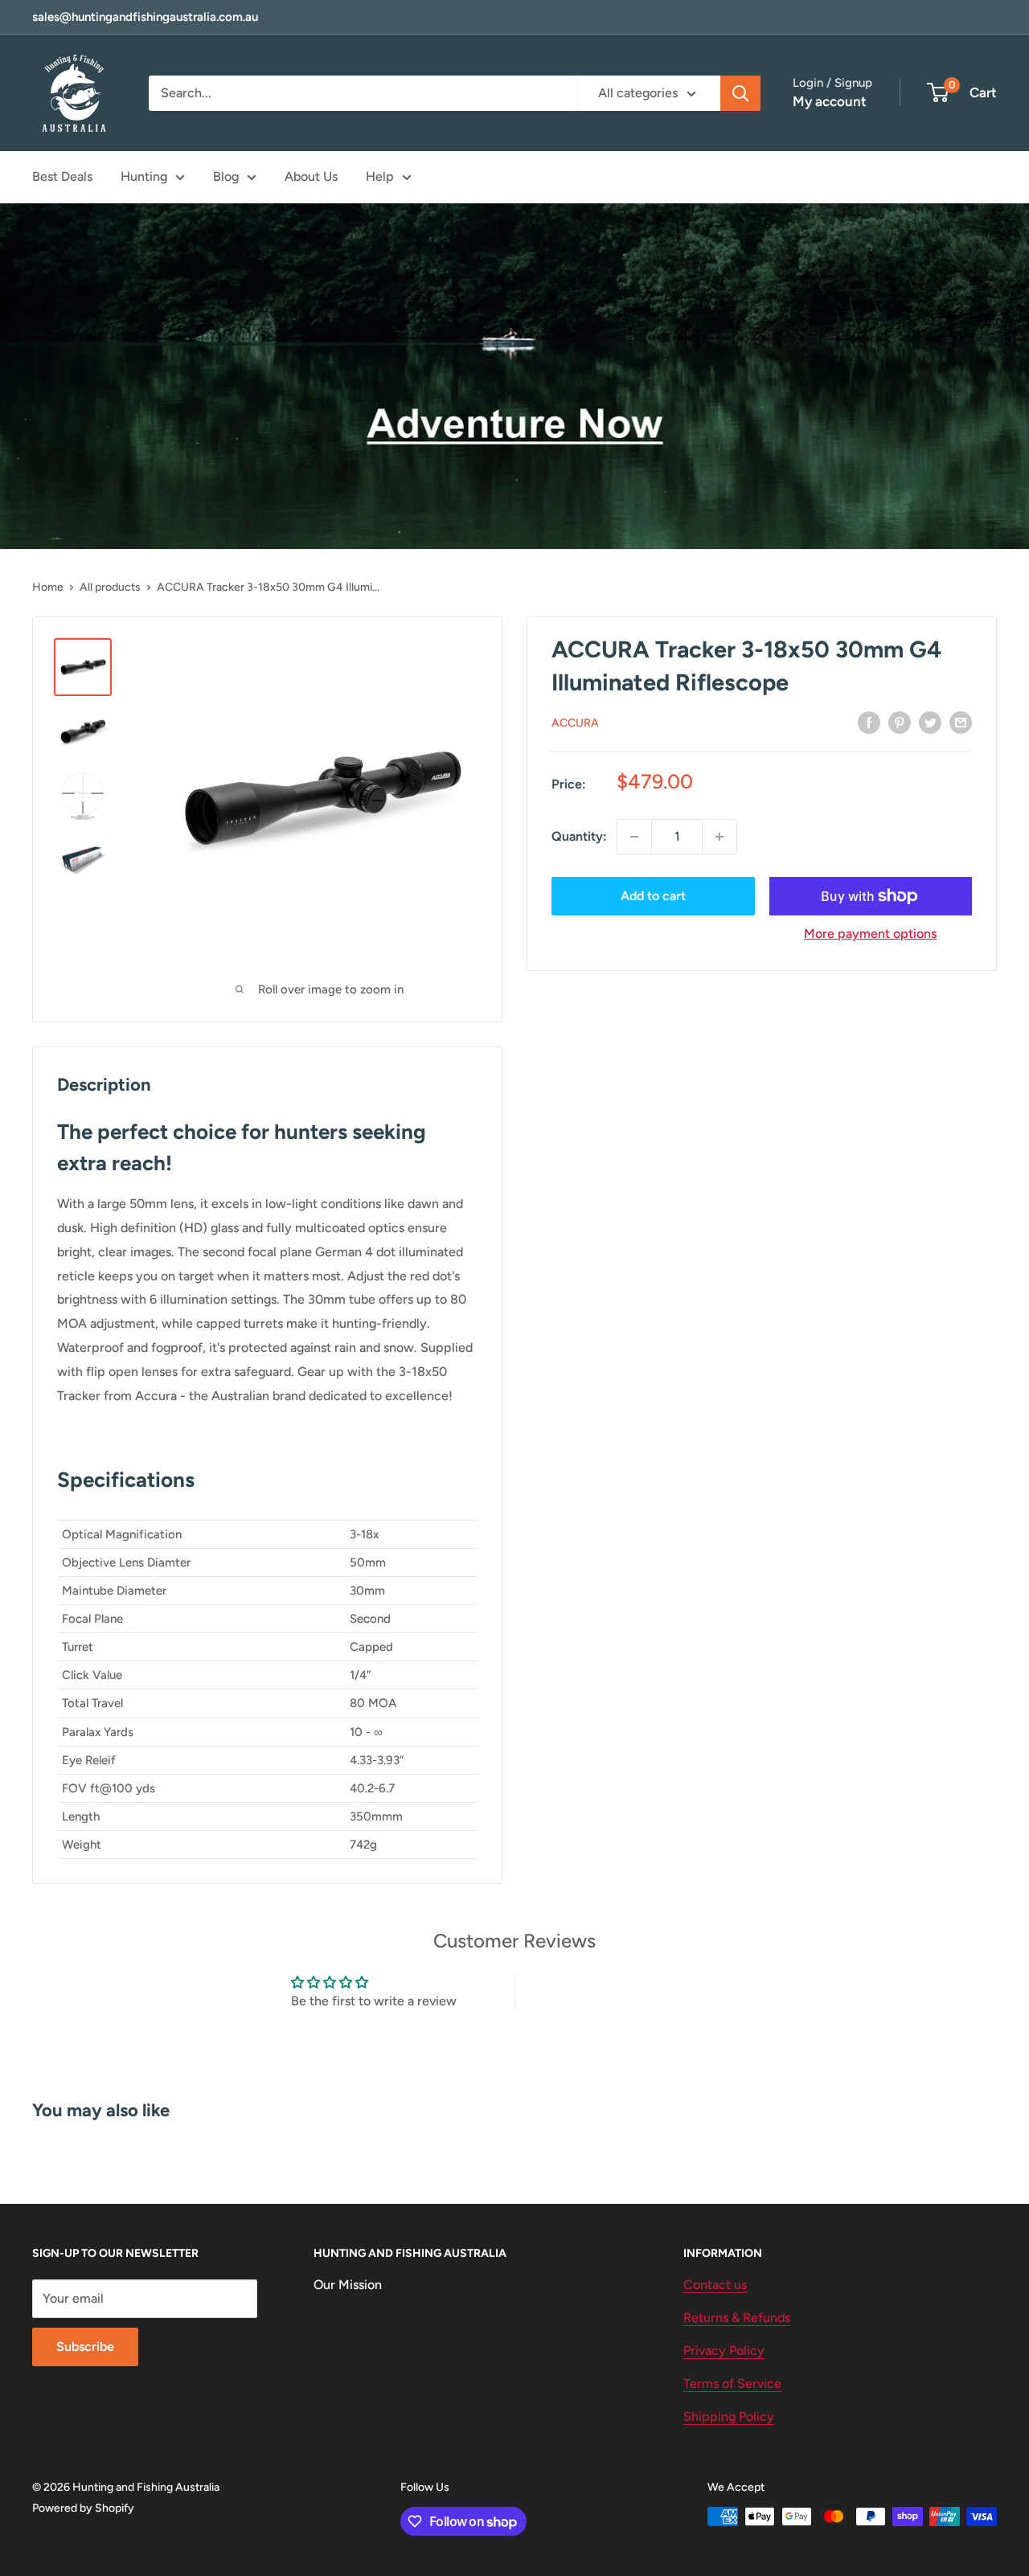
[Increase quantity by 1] (719, 837)
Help (380, 176)
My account (830, 101)
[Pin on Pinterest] (900, 722)
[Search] (740, 93)
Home (48, 587)
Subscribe (85, 2347)
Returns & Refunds (737, 2318)
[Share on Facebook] (869, 722)
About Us (311, 176)
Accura (575, 723)
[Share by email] (961, 722)
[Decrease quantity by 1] (634, 837)
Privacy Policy (724, 2351)
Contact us (715, 2285)
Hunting (144, 176)
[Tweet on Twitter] (930, 722)
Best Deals (62, 176)
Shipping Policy (729, 2416)
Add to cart (653, 896)
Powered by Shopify (83, 2508)
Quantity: (579, 836)
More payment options (870, 934)
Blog (226, 176)
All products (110, 587)
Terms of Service (732, 2384)
